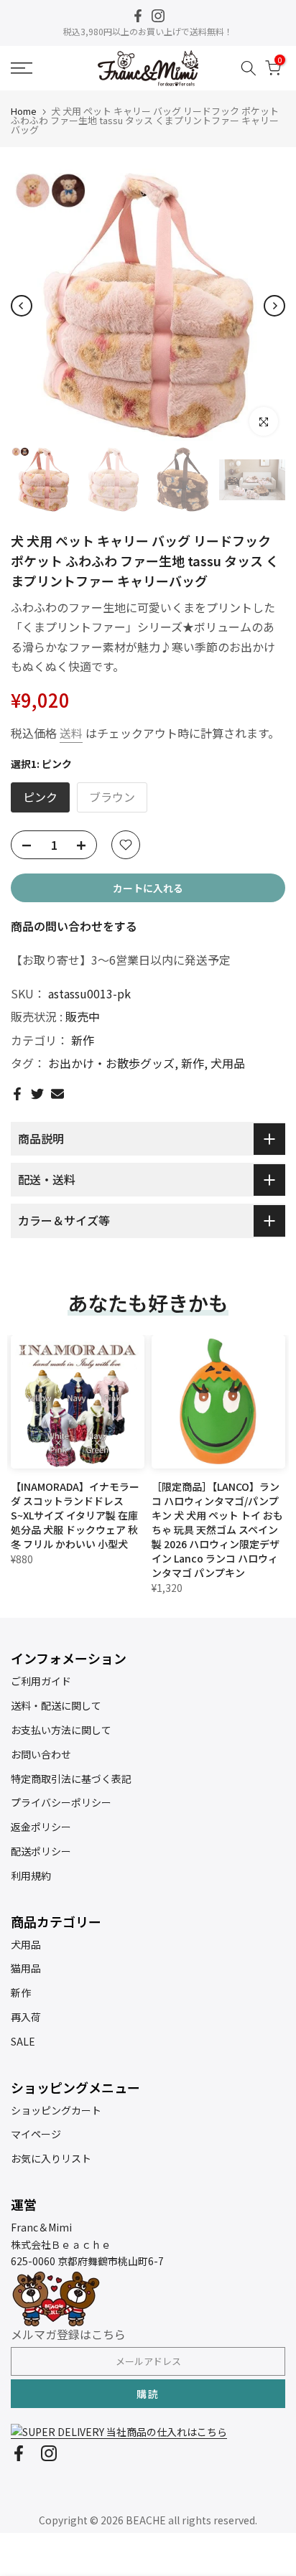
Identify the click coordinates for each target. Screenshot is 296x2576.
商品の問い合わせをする (74, 926)
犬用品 (228, 1063)
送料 (71, 733)
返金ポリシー (41, 1827)
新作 (83, 1040)
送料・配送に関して (56, 1705)
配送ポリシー (41, 1851)
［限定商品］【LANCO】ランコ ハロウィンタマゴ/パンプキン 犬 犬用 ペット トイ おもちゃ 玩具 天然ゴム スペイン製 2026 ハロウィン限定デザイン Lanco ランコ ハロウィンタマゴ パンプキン (217, 1530)
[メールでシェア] (57, 1094)
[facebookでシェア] (17, 1094)
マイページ (36, 2134)
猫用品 (26, 1968)
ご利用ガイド (41, 1681)
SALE (23, 2041)
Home (24, 111)
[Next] (274, 306)
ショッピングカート (56, 2110)
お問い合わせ (41, 1754)
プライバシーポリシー (61, 1802)
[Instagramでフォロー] (158, 16)
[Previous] (22, 306)
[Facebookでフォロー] (138, 16)
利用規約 (31, 1875)
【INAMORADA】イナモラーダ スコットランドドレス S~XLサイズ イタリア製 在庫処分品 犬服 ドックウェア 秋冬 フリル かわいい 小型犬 (75, 1515)
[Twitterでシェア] (37, 1094)
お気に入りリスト (51, 2158)
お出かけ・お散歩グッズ (111, 1063)
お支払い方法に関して (61, 1730)
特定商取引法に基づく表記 (71, 1779)
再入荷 (26, 2017)
